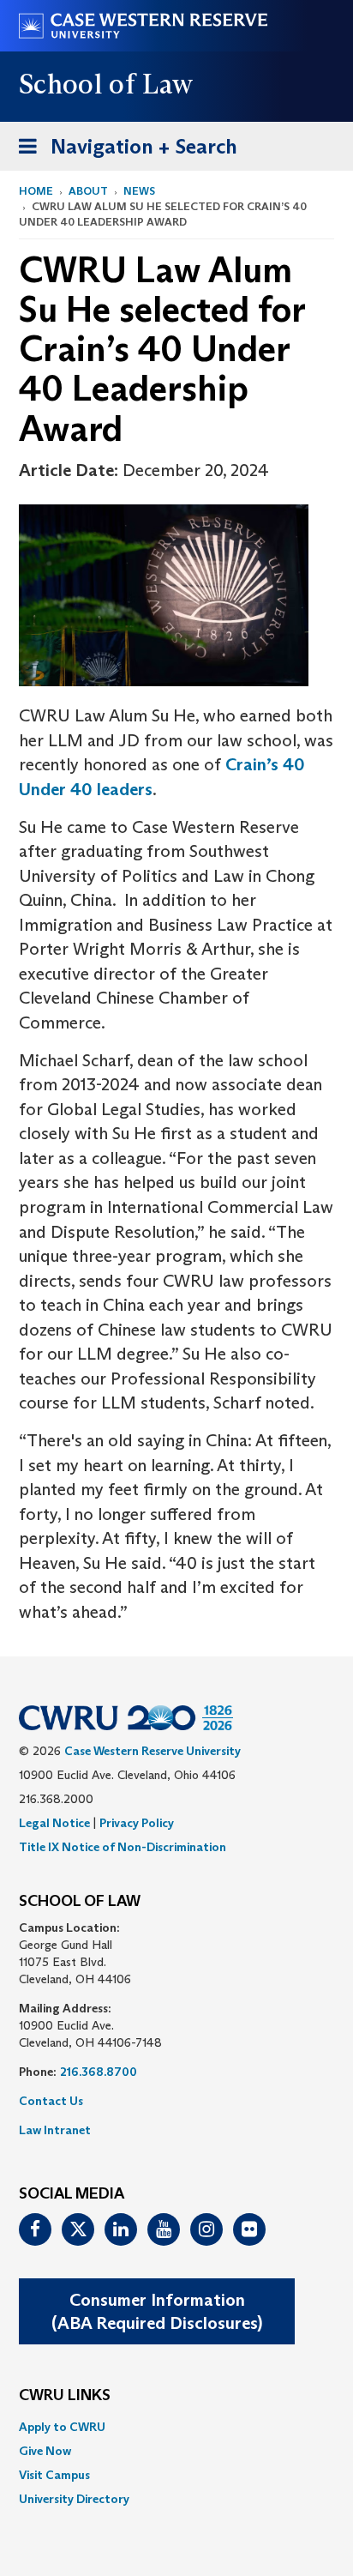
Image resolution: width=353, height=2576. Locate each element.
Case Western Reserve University (153, 1751)
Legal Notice (54, 1823)
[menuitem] (176, 2427)
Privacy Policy (137, 1823)
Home (36, 191)
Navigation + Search (123, 152)
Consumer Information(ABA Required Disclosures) (157, 2311)
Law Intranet (55, 2130)
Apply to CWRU (62, 2427)
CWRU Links (65, 2396)
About (88, 191)
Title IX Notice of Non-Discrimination (123, 1847)
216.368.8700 (99, 2072)
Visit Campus (54, 2475)
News (139, 191)
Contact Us (51, 2101)
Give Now (45, 2451)
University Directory (74, 2499)
